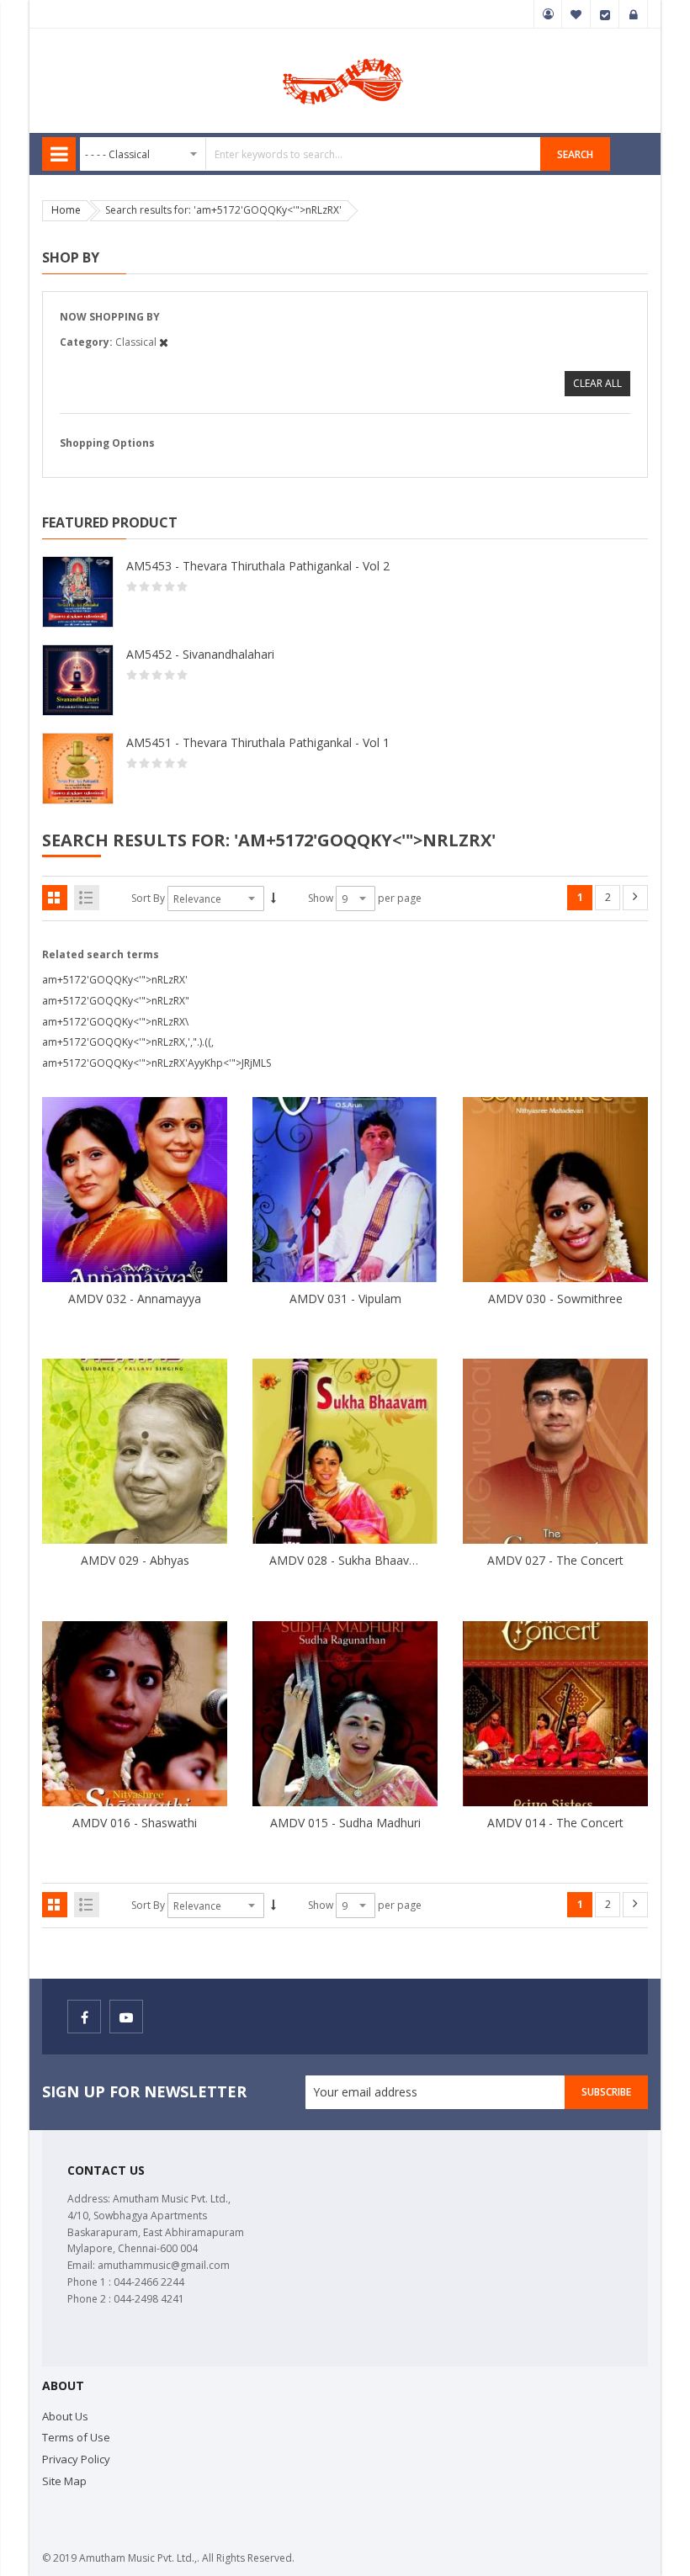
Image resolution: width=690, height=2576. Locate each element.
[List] (87, 898)
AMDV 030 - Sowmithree (555, 1299)
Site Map (64, 2481)
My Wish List (576, 14)
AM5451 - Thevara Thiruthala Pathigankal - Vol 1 (258, 742)
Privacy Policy (76, 2459)
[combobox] (310, 154)
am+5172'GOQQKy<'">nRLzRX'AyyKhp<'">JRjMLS (157, 1063)
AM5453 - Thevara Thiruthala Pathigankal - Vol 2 (258, 566)
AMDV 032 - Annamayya (135, 1299)
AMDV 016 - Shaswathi (135, 1823)
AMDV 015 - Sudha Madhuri (345, 1823)
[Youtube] (126, 2017)
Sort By (148, 898)
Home (66, 210)
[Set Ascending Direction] (273, 898)
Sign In (634, 14)
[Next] (635, 898)
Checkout (605, 14)
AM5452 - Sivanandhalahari (200, 654)
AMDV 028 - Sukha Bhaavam (348, 1560)
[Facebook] (84, 2017)
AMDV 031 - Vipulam (345, 1299)
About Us (65, 2416)
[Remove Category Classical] (164, 342)
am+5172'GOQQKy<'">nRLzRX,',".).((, (128, 1042)
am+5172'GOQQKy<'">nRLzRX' (115, 980)
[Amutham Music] (345, 57)
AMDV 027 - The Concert (555, 1560)
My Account (548, 14)
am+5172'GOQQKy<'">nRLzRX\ (115, 1022)
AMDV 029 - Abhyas (135, 1560)
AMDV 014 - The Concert (555, 1823)
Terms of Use (76, 2437)
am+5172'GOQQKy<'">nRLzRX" (116, 1001)
